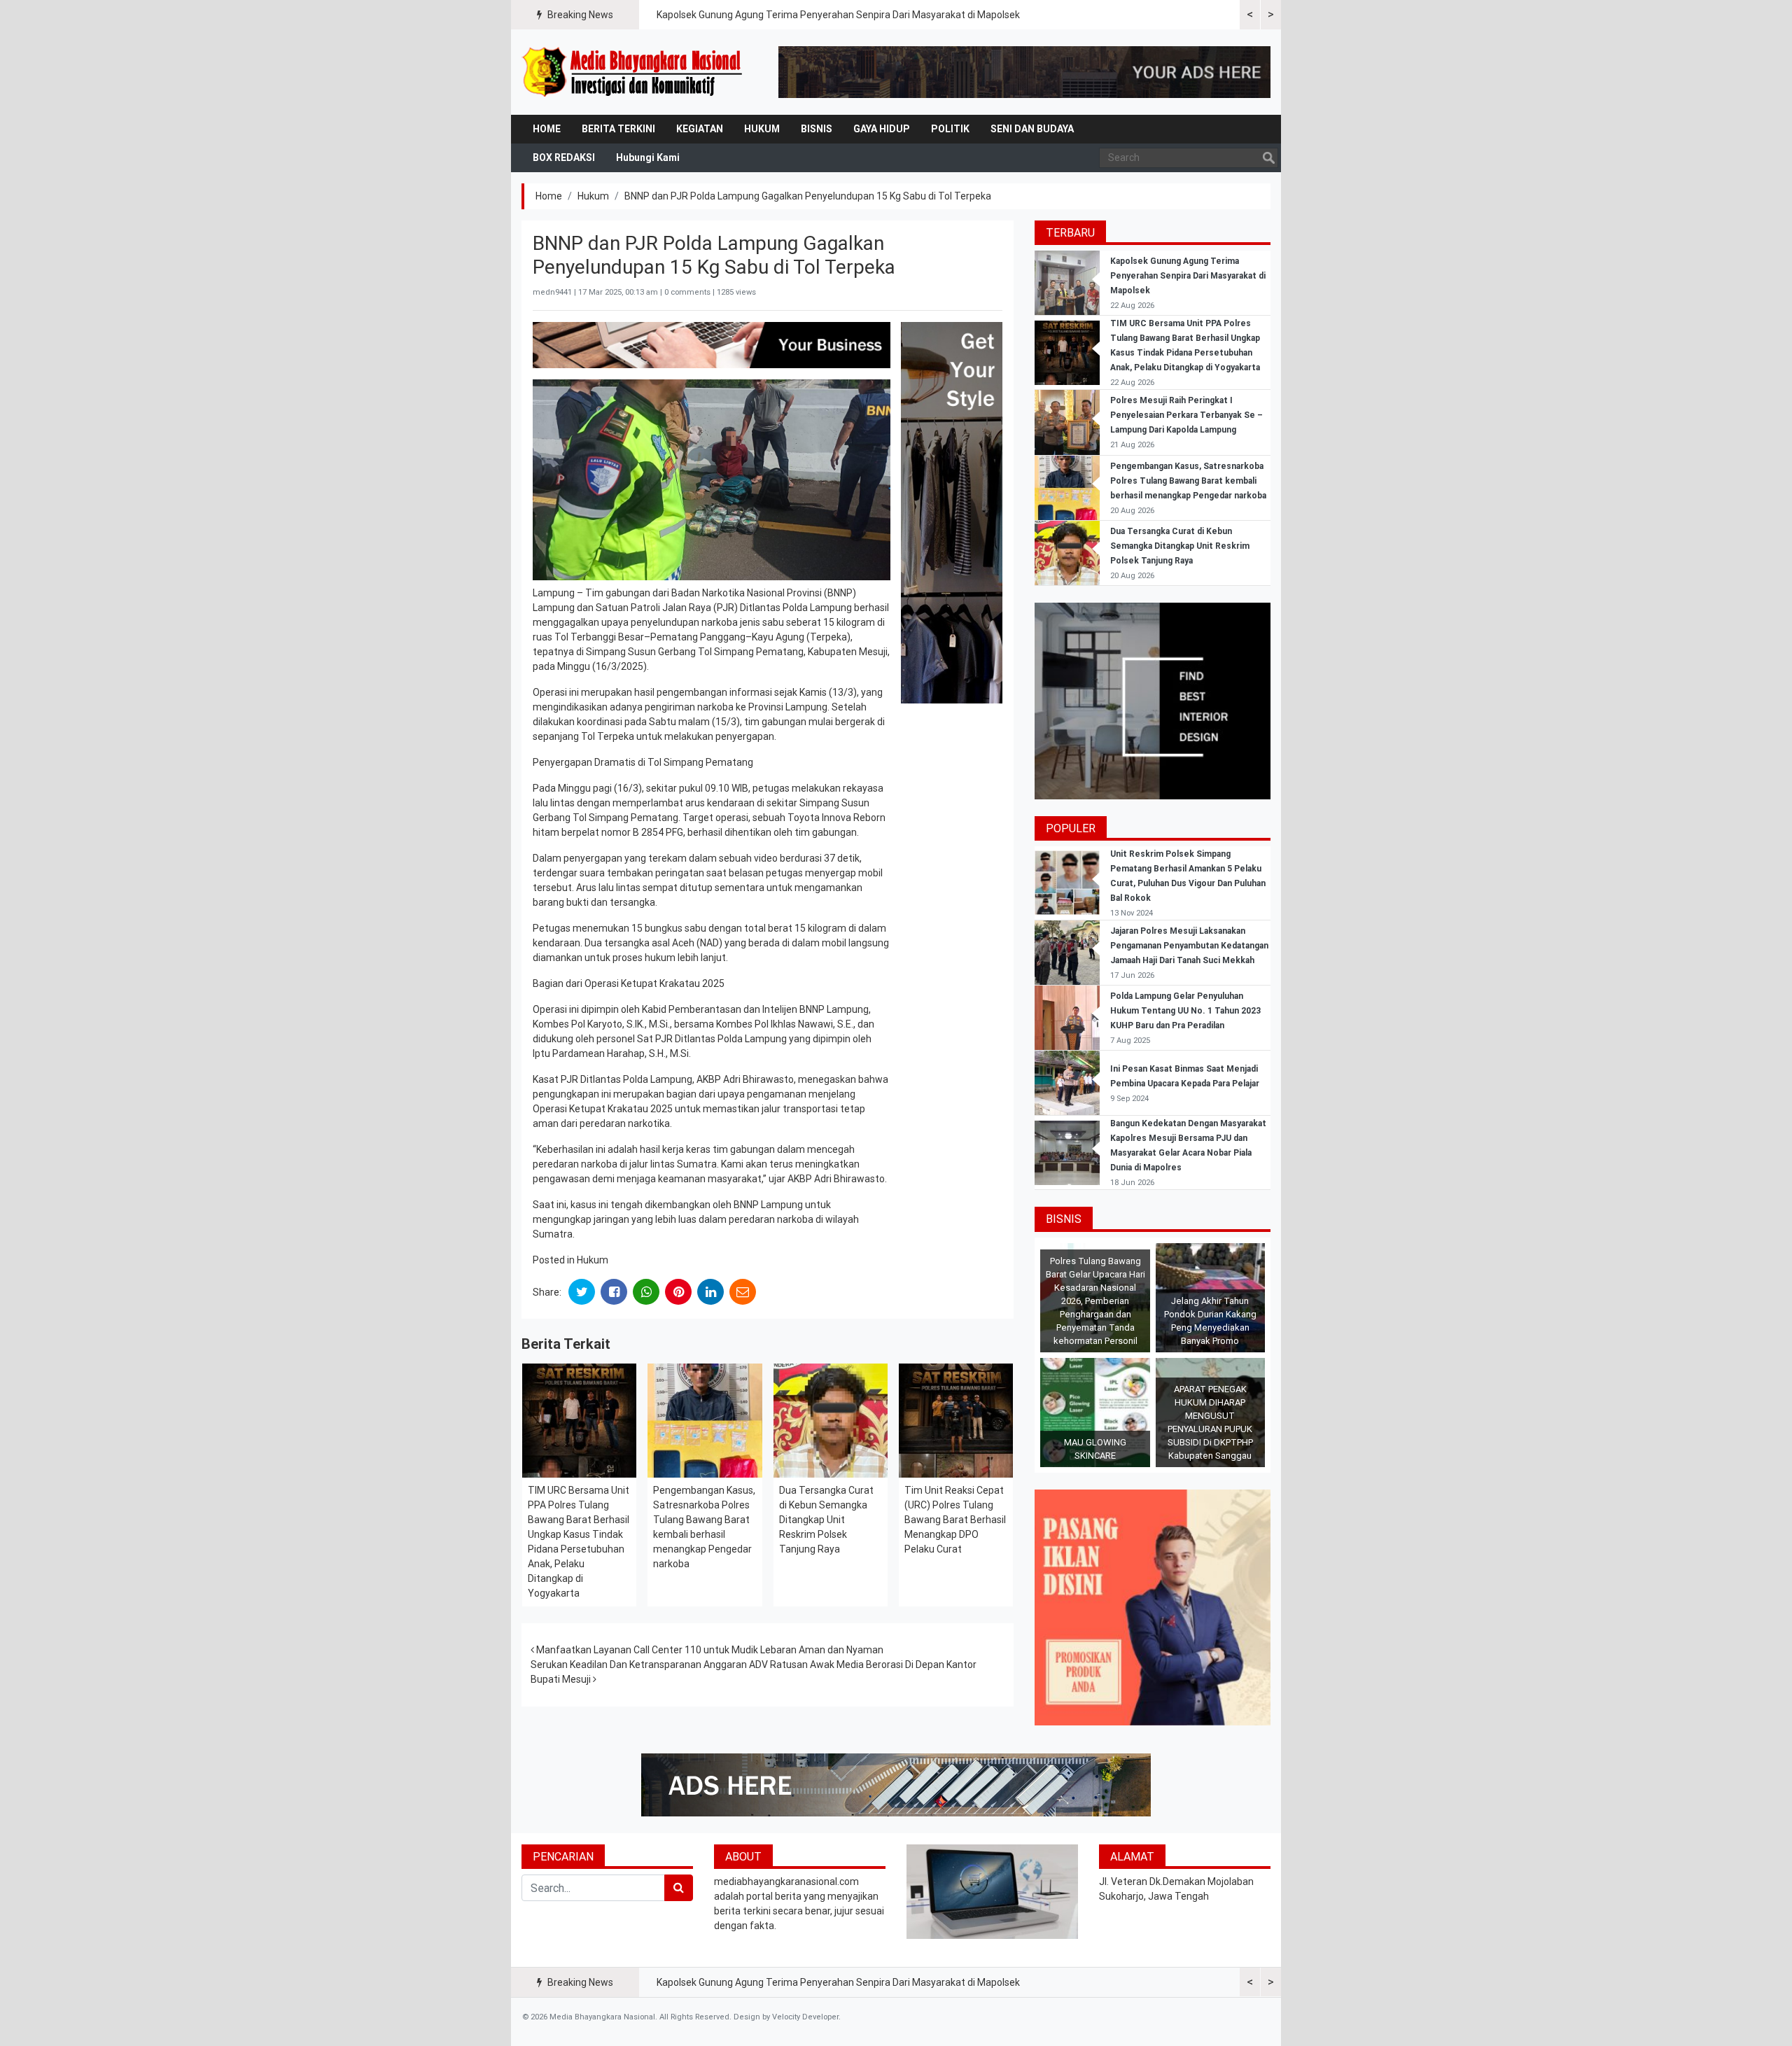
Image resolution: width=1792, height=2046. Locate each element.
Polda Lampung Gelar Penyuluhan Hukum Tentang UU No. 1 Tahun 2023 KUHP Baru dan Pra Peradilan (1185, 1011)
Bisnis (817, 129)
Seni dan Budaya (1032, 129)
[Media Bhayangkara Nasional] (633, 72)
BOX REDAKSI (564, 157)
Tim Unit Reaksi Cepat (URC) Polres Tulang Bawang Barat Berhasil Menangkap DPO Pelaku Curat (955, 1520)
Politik (950, 129)
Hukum (762, 129)
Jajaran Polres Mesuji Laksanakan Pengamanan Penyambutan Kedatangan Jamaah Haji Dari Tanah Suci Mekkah (1189, 946)
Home (547, 129)
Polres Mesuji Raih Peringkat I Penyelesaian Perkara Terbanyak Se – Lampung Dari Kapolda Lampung (1186, 415)
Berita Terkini (618, 129)
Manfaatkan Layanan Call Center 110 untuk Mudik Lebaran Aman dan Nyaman (709, 1650)
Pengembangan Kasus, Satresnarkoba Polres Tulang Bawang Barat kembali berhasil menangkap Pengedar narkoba (1188, 481)
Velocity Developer (805, 2017)
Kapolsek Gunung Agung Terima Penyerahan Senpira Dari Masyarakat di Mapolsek (838, 15)
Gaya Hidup (882, 129)
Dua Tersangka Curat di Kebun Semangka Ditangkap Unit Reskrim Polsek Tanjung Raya (826, 1520)
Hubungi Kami (648, 157)
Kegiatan (700, 129)
